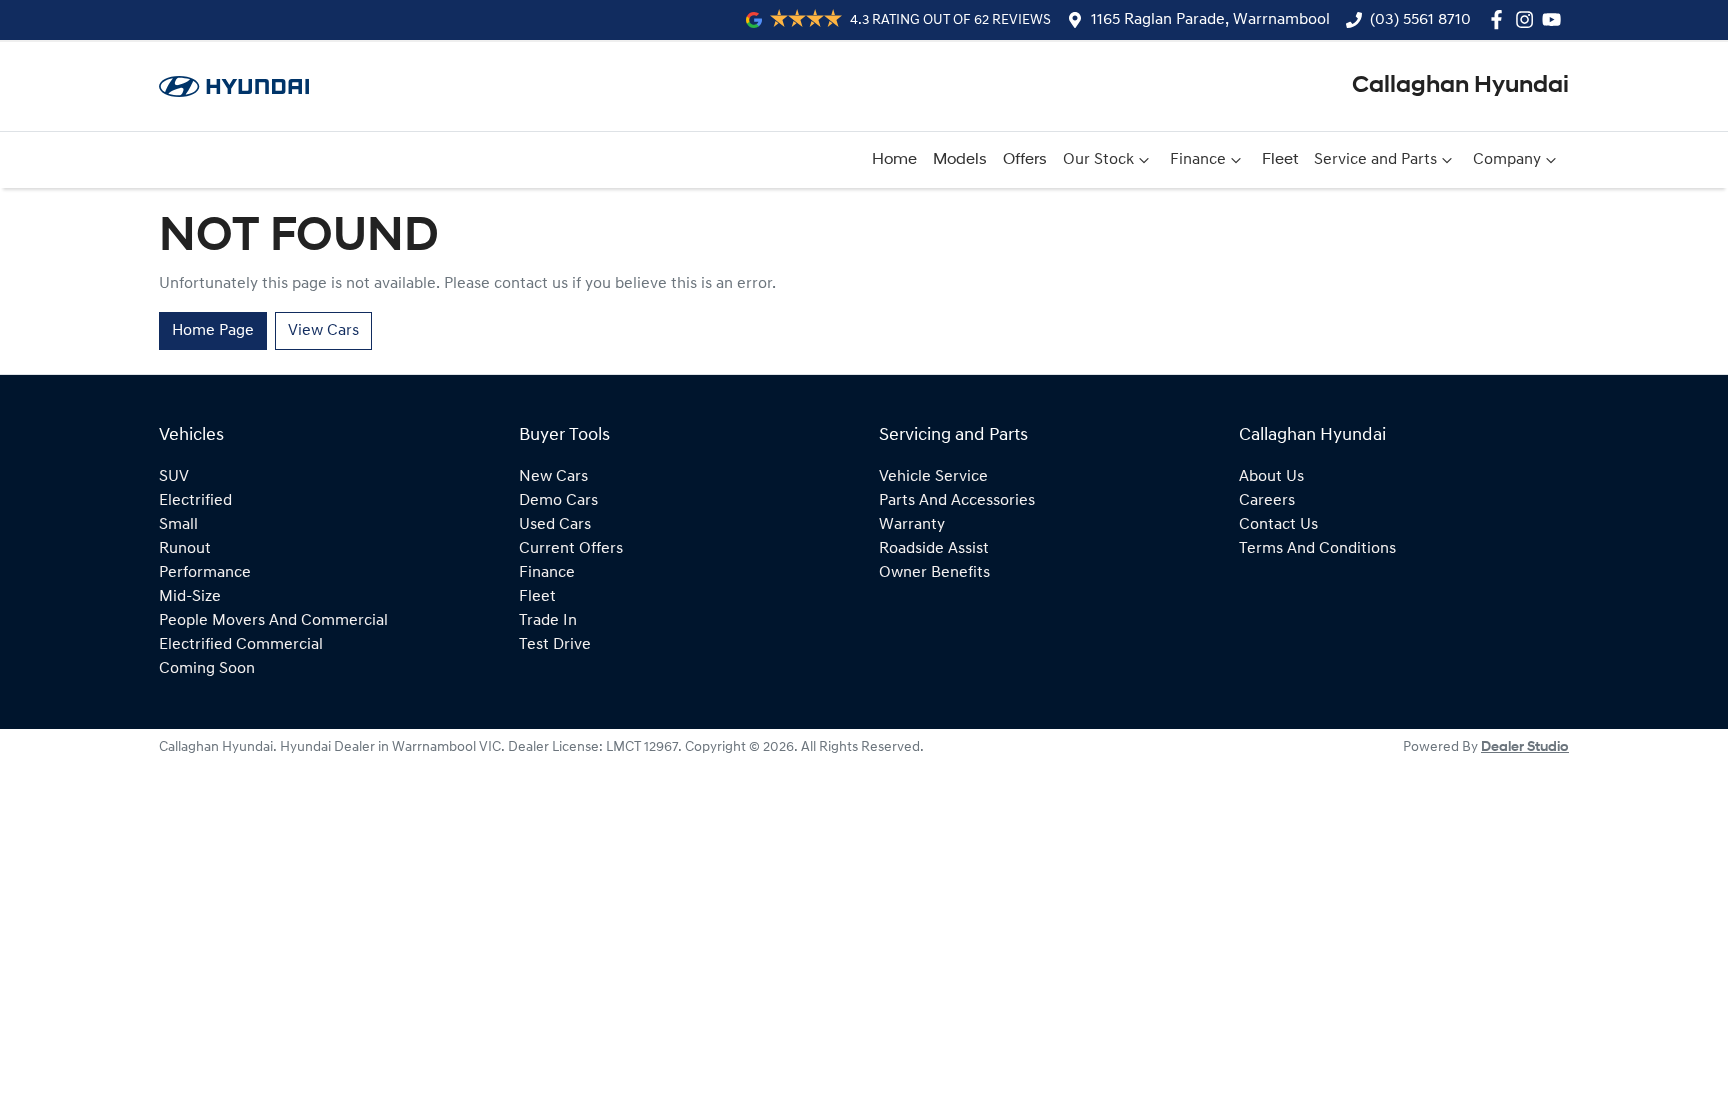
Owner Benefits (934, 573)
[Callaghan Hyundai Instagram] (1528, 19)
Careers (1267, 501)
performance (205, 573)
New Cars (553, 477)
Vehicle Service (933, 477)
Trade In (548, 621)
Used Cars (555, 525)
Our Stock (1098, 160)
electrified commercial (241, 645)
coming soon (207, 669)
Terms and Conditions (1317, 549)
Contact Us (1278, 525)
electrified (195, 501)
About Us (1271, 477)
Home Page (213, 331)
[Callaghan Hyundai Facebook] (1500, 19)
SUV (174, 477)
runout (185, 549)
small (178, 525)
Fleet (1280, 160)
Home (894, 160)
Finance (1198, 160)
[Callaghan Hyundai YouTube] (1555, 19)
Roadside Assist (934, 549)
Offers (1025, 160)
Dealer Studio (1525, 747)
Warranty (912, 525)
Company (1507, 160)
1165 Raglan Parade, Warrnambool (1210, 20)
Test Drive (555, 645)
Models (960, 160)
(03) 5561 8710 (1420, 20)
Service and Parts (1375, 160)
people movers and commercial (273, 621)
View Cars (323, 331)
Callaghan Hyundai (1460, 86)
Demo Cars (558, 501)
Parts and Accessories (957, 501)
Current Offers (571, 549)
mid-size (190, 597)
